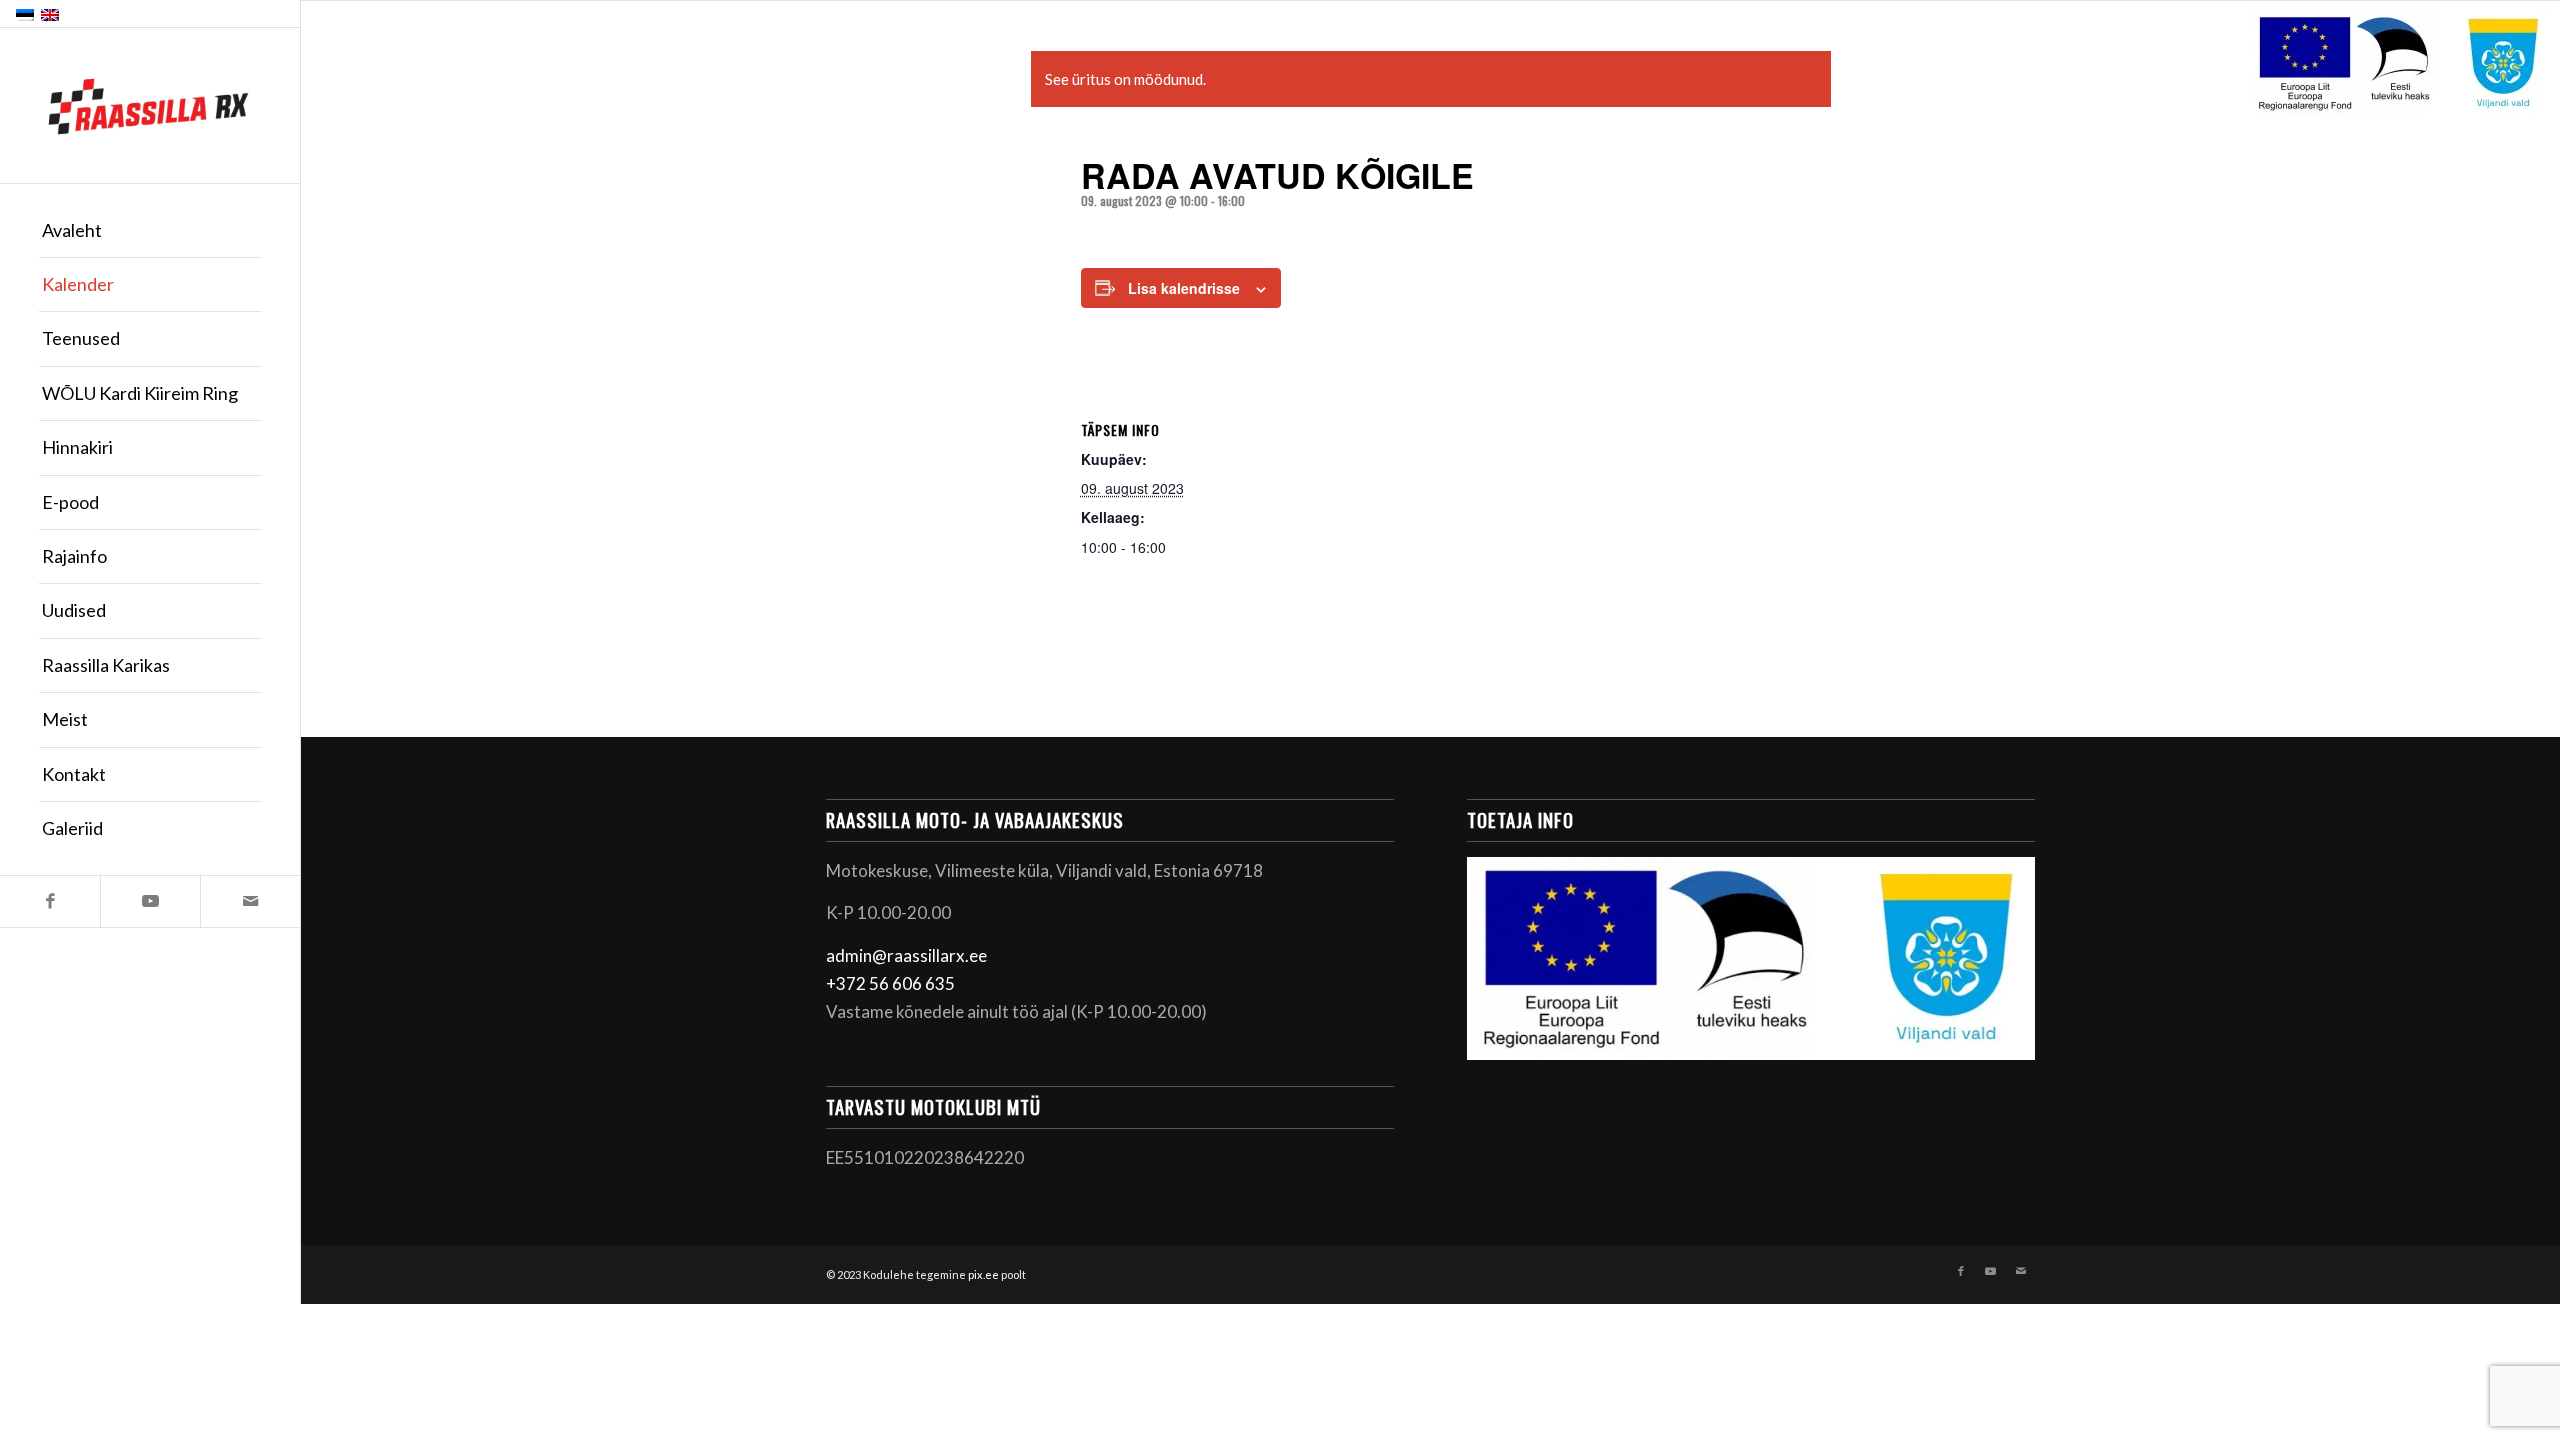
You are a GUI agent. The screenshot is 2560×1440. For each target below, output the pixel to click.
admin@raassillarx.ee (906, 955)
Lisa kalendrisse (1184, 288)
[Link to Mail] (250, 901)
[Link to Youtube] (150, 901)
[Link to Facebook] (50, 901)
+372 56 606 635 (890, 983)
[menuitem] (150, 231)
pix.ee (983, 1274)
